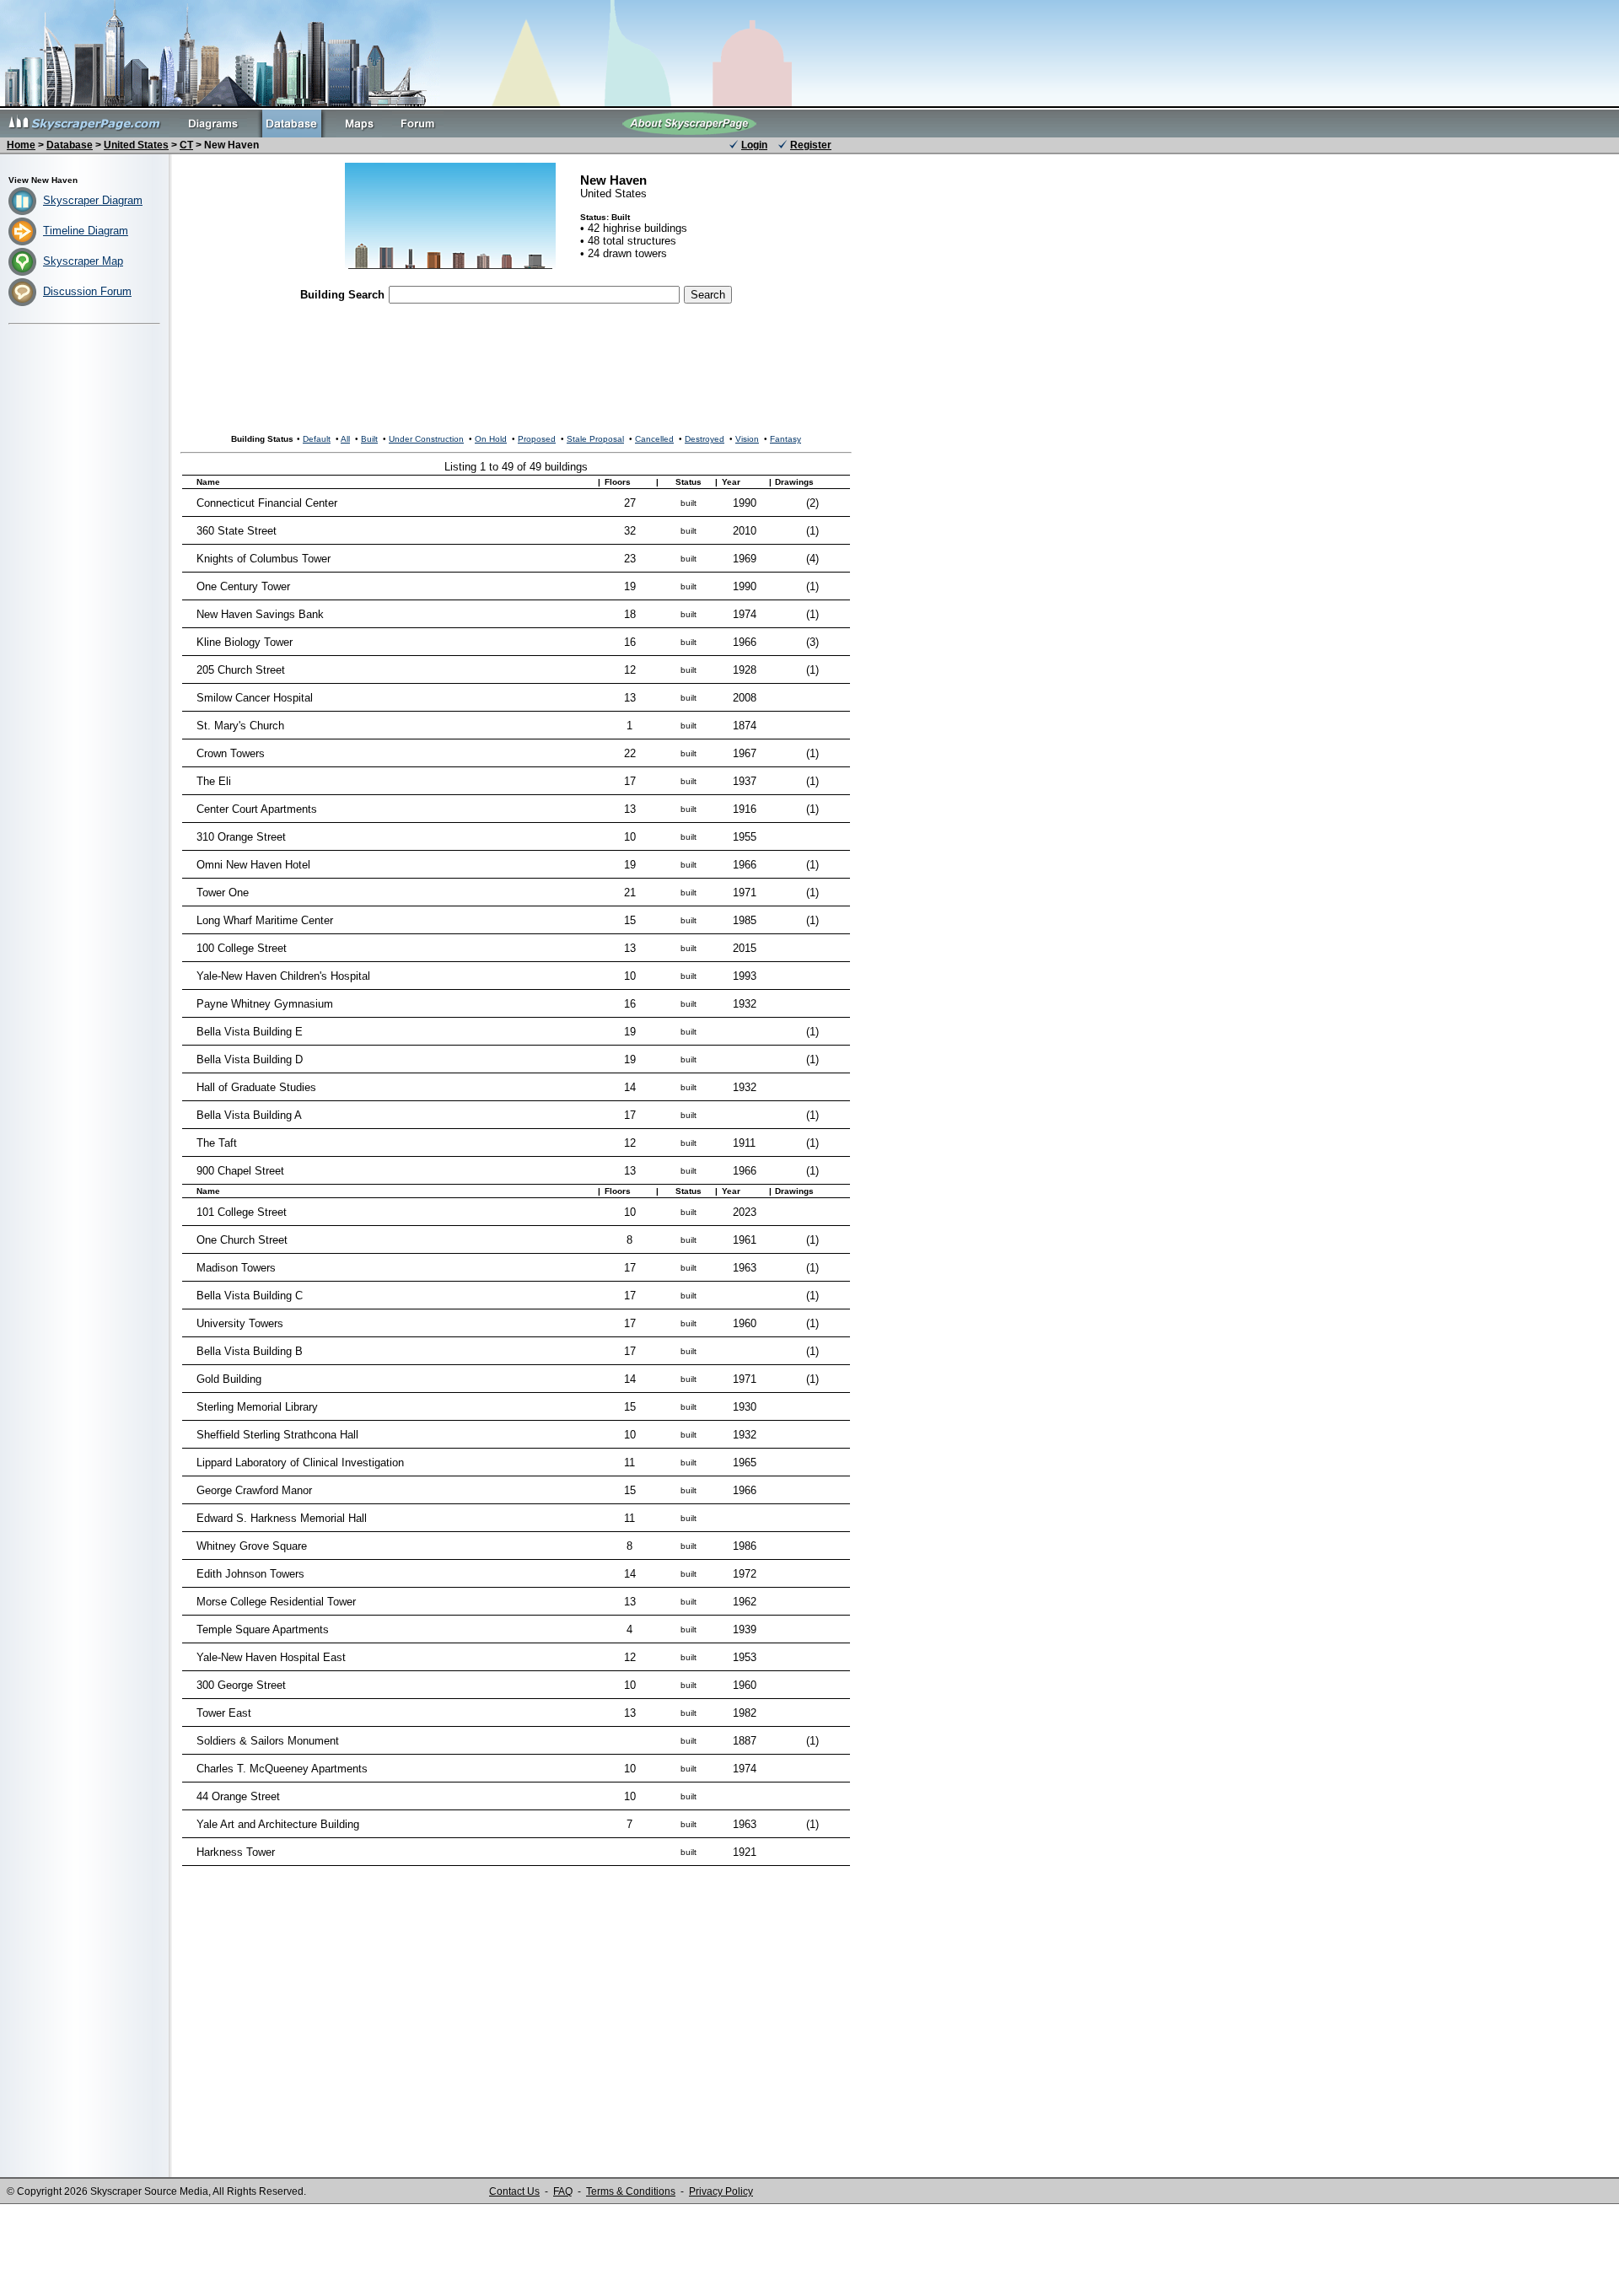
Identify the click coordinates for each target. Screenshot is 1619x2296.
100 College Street (242, 948)
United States (136, 145)
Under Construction (426, 439)
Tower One (223, 893)
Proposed (537, 439)
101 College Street (242, 1212)
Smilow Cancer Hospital (255, 698)
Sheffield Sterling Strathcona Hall (277, 1435)
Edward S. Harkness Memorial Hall (282, 1518)
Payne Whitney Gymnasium (265, 1004)
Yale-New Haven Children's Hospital (283, 976)
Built (369, 439)
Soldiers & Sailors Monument (268, 1741)
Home (21, 145)
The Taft (217, 1143)
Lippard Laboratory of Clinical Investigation (300, 1463)
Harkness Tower (236, 1852)
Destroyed (705, 439)
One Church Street (242, 1240)
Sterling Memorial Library (257, 1407)
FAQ (563, 2191)
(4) (812, 559)
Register (811, 145)
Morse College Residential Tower (276, 1602)
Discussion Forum (87, 291)
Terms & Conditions (631, 2191)
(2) (812, 503)
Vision (747, 439)
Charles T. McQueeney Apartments (282, 1769)
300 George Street (241, 1685)
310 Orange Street (241, 837)
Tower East (224, 1713)
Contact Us (514, 2191)
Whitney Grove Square (252, 1546)
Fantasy (785, 439)
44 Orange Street (238, 1796)
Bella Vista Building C (250, 1296)
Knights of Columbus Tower (264, 559)
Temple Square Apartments (263, 1629)
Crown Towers (231, 753)
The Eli (214, 781)
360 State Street (237, 531)
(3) (812, 642)
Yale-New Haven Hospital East (271, 1657)
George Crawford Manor (254, 1490)
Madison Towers (236, 1268)
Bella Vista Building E (250, 1032)
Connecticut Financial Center (267, 503)
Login (754, 145)
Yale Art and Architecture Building (278, 1824)
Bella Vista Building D (250, 1059)
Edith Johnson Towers (250, 1574)
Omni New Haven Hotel (253, 865)
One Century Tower (243, 586)
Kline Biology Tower (245, 642)
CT (186, 145)
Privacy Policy (721, 2191)
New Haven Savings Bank (260, 614)
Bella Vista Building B (250, 1351)
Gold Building (229, 1379)
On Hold (491, 439)
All (345, 439)
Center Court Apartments (257, 809)
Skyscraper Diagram (93, 200)
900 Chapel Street (240, 1171)
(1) (812, 531)
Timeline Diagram (86, 231)
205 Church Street (241, 670)
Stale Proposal (595, 439)
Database (70, 145)
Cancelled (654, 439)
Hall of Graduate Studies (256, 1087)
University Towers (240, 1323)
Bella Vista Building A (249, 1115)
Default (317, 439)
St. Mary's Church (240, 726)
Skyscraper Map (83, 261)
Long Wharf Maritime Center (265, 920)
